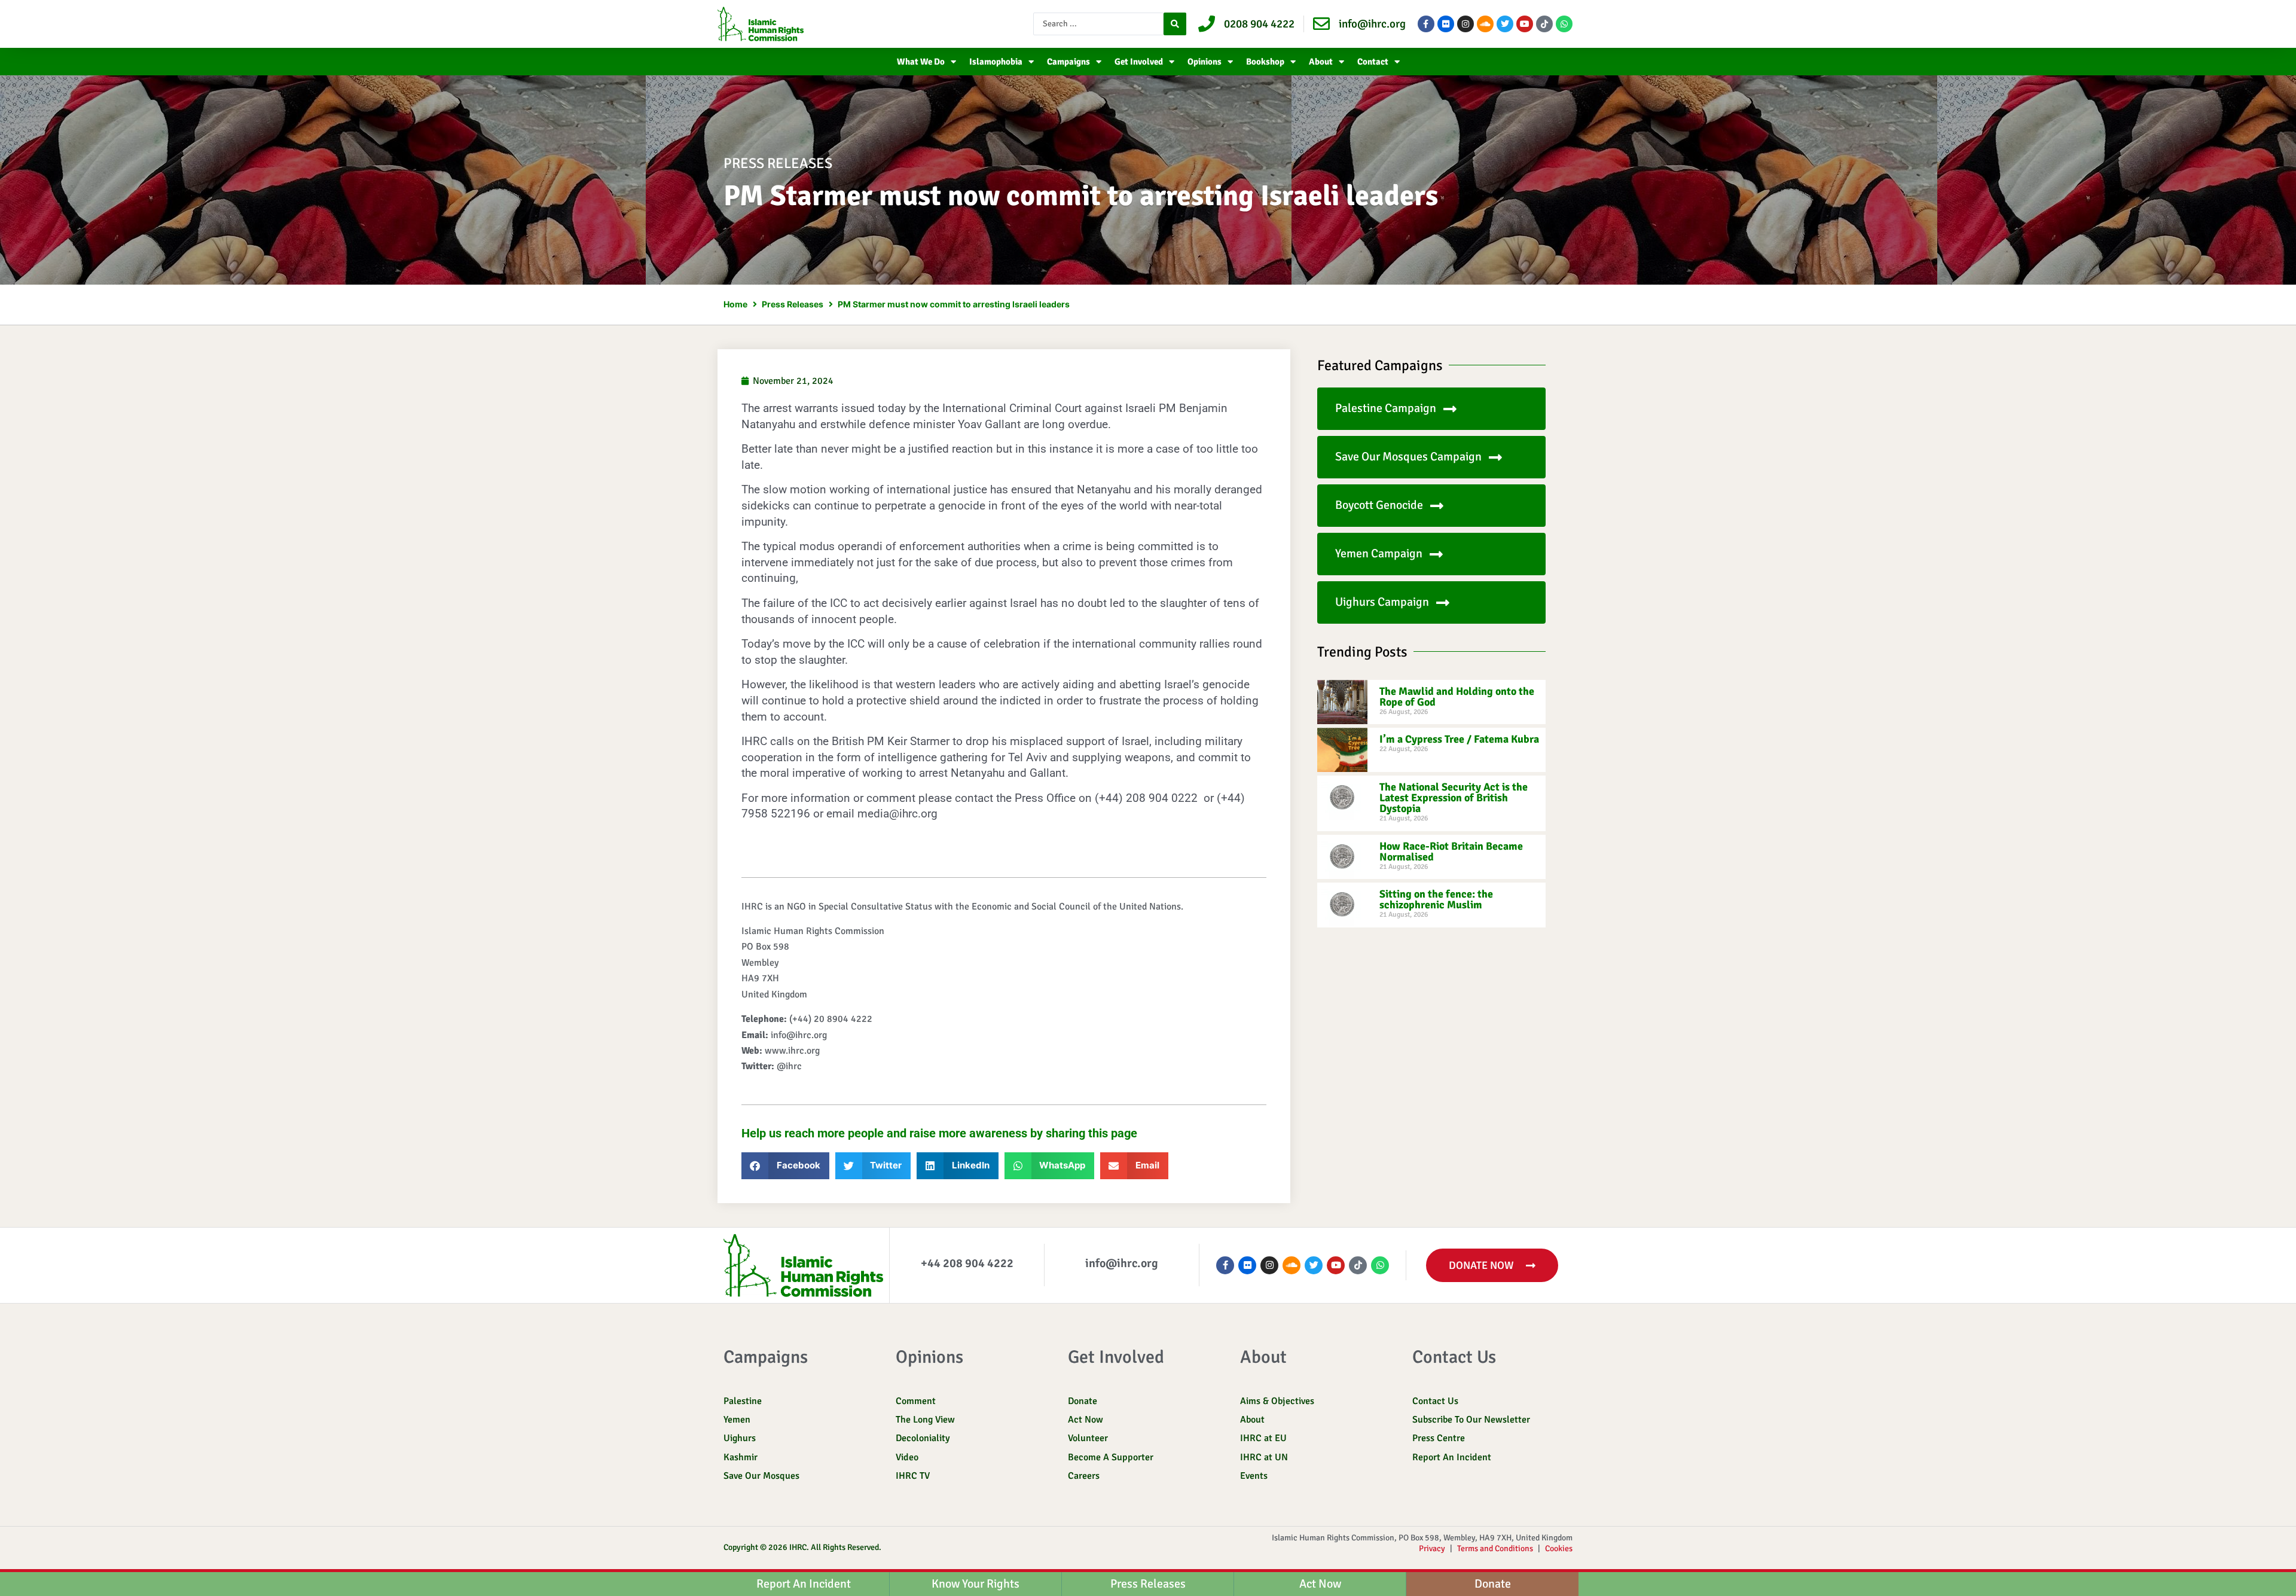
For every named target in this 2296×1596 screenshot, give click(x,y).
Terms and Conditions (1495, 1548)
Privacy (1432, 1548)
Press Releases (793, 304)
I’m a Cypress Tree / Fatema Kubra (1459, 739)
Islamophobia (996, 62)
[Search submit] (1175, 24)
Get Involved (1139, 62)
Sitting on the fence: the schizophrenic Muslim (1436, 899)
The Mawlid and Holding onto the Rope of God (1457, 697)
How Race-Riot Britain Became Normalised (1451, 852)
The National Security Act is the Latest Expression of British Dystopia (1454, 798)
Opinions (1205, 62)
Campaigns (1068, 62)
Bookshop (1265, 62)
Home (735, 304)
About (1321, 62)
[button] (785, 1166)
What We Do (921, 62)
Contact (1373, 62)
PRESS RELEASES (778, 163)
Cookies (1559, 1548)
